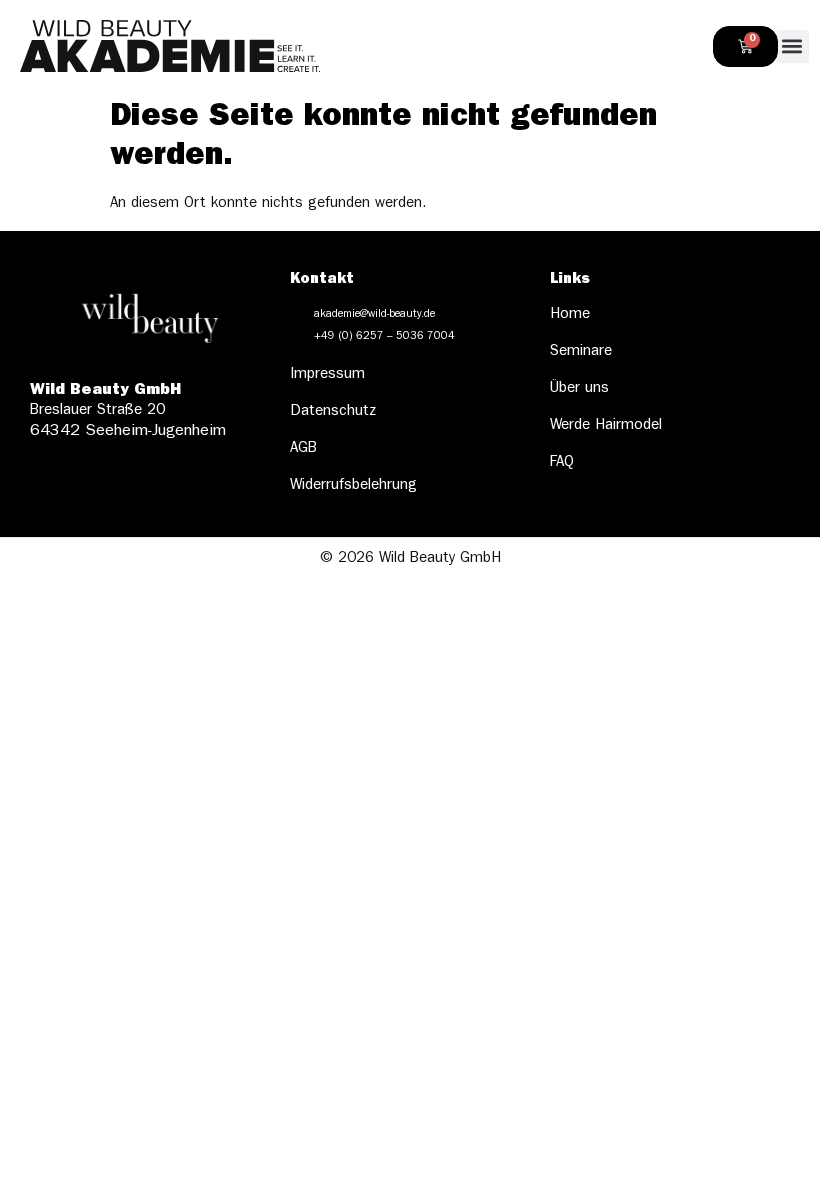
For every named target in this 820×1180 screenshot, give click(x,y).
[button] (792, 46)
